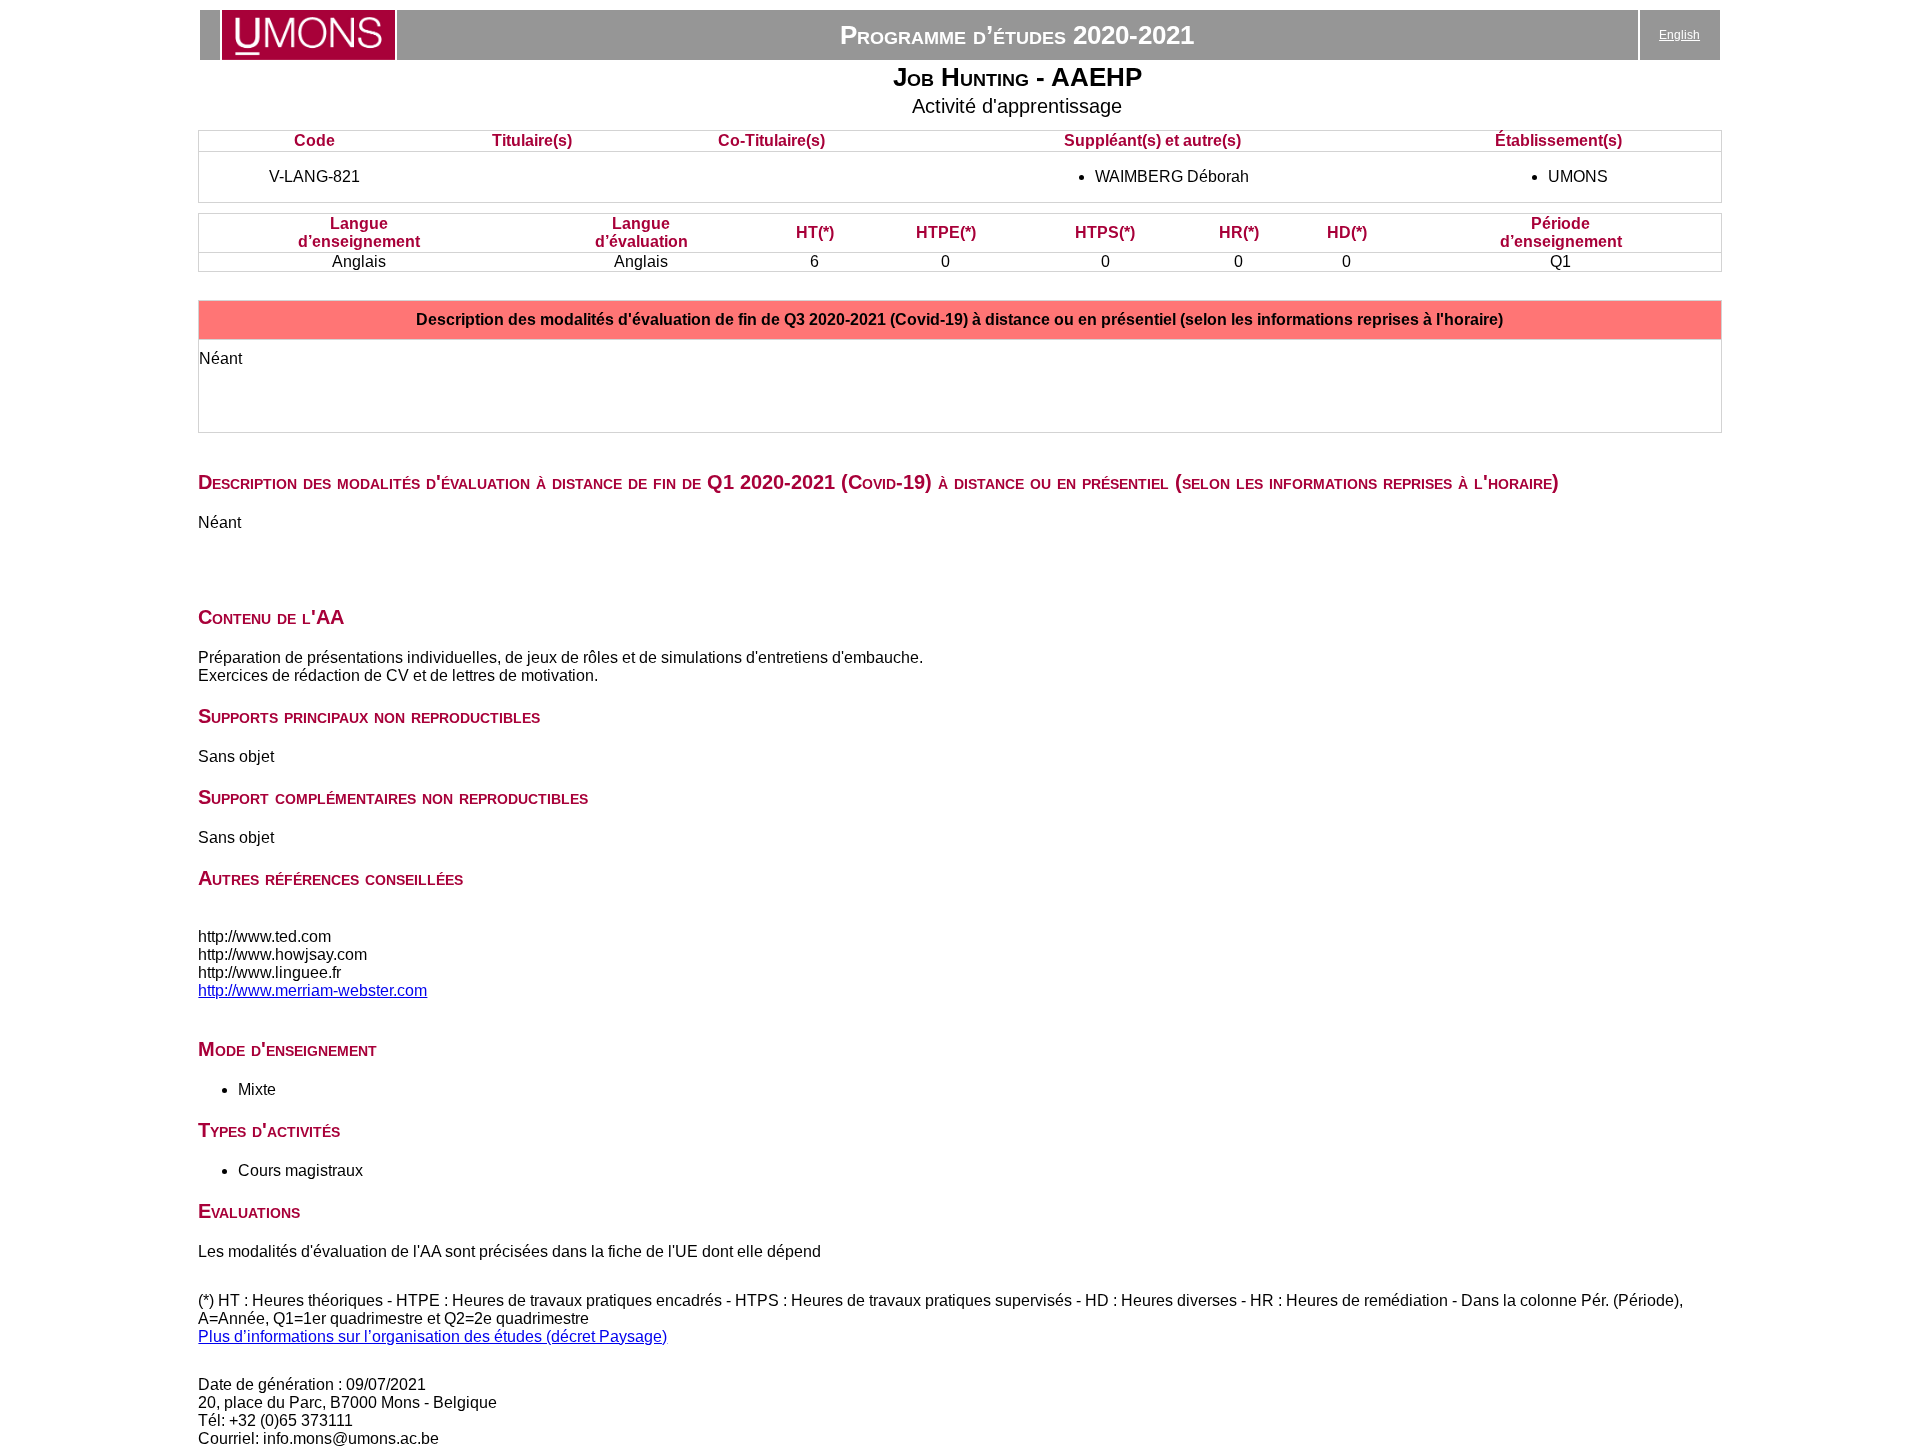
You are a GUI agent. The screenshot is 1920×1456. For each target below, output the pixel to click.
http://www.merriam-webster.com (312, 990)
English (1679, 35)
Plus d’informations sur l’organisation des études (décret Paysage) (432, 1336)
